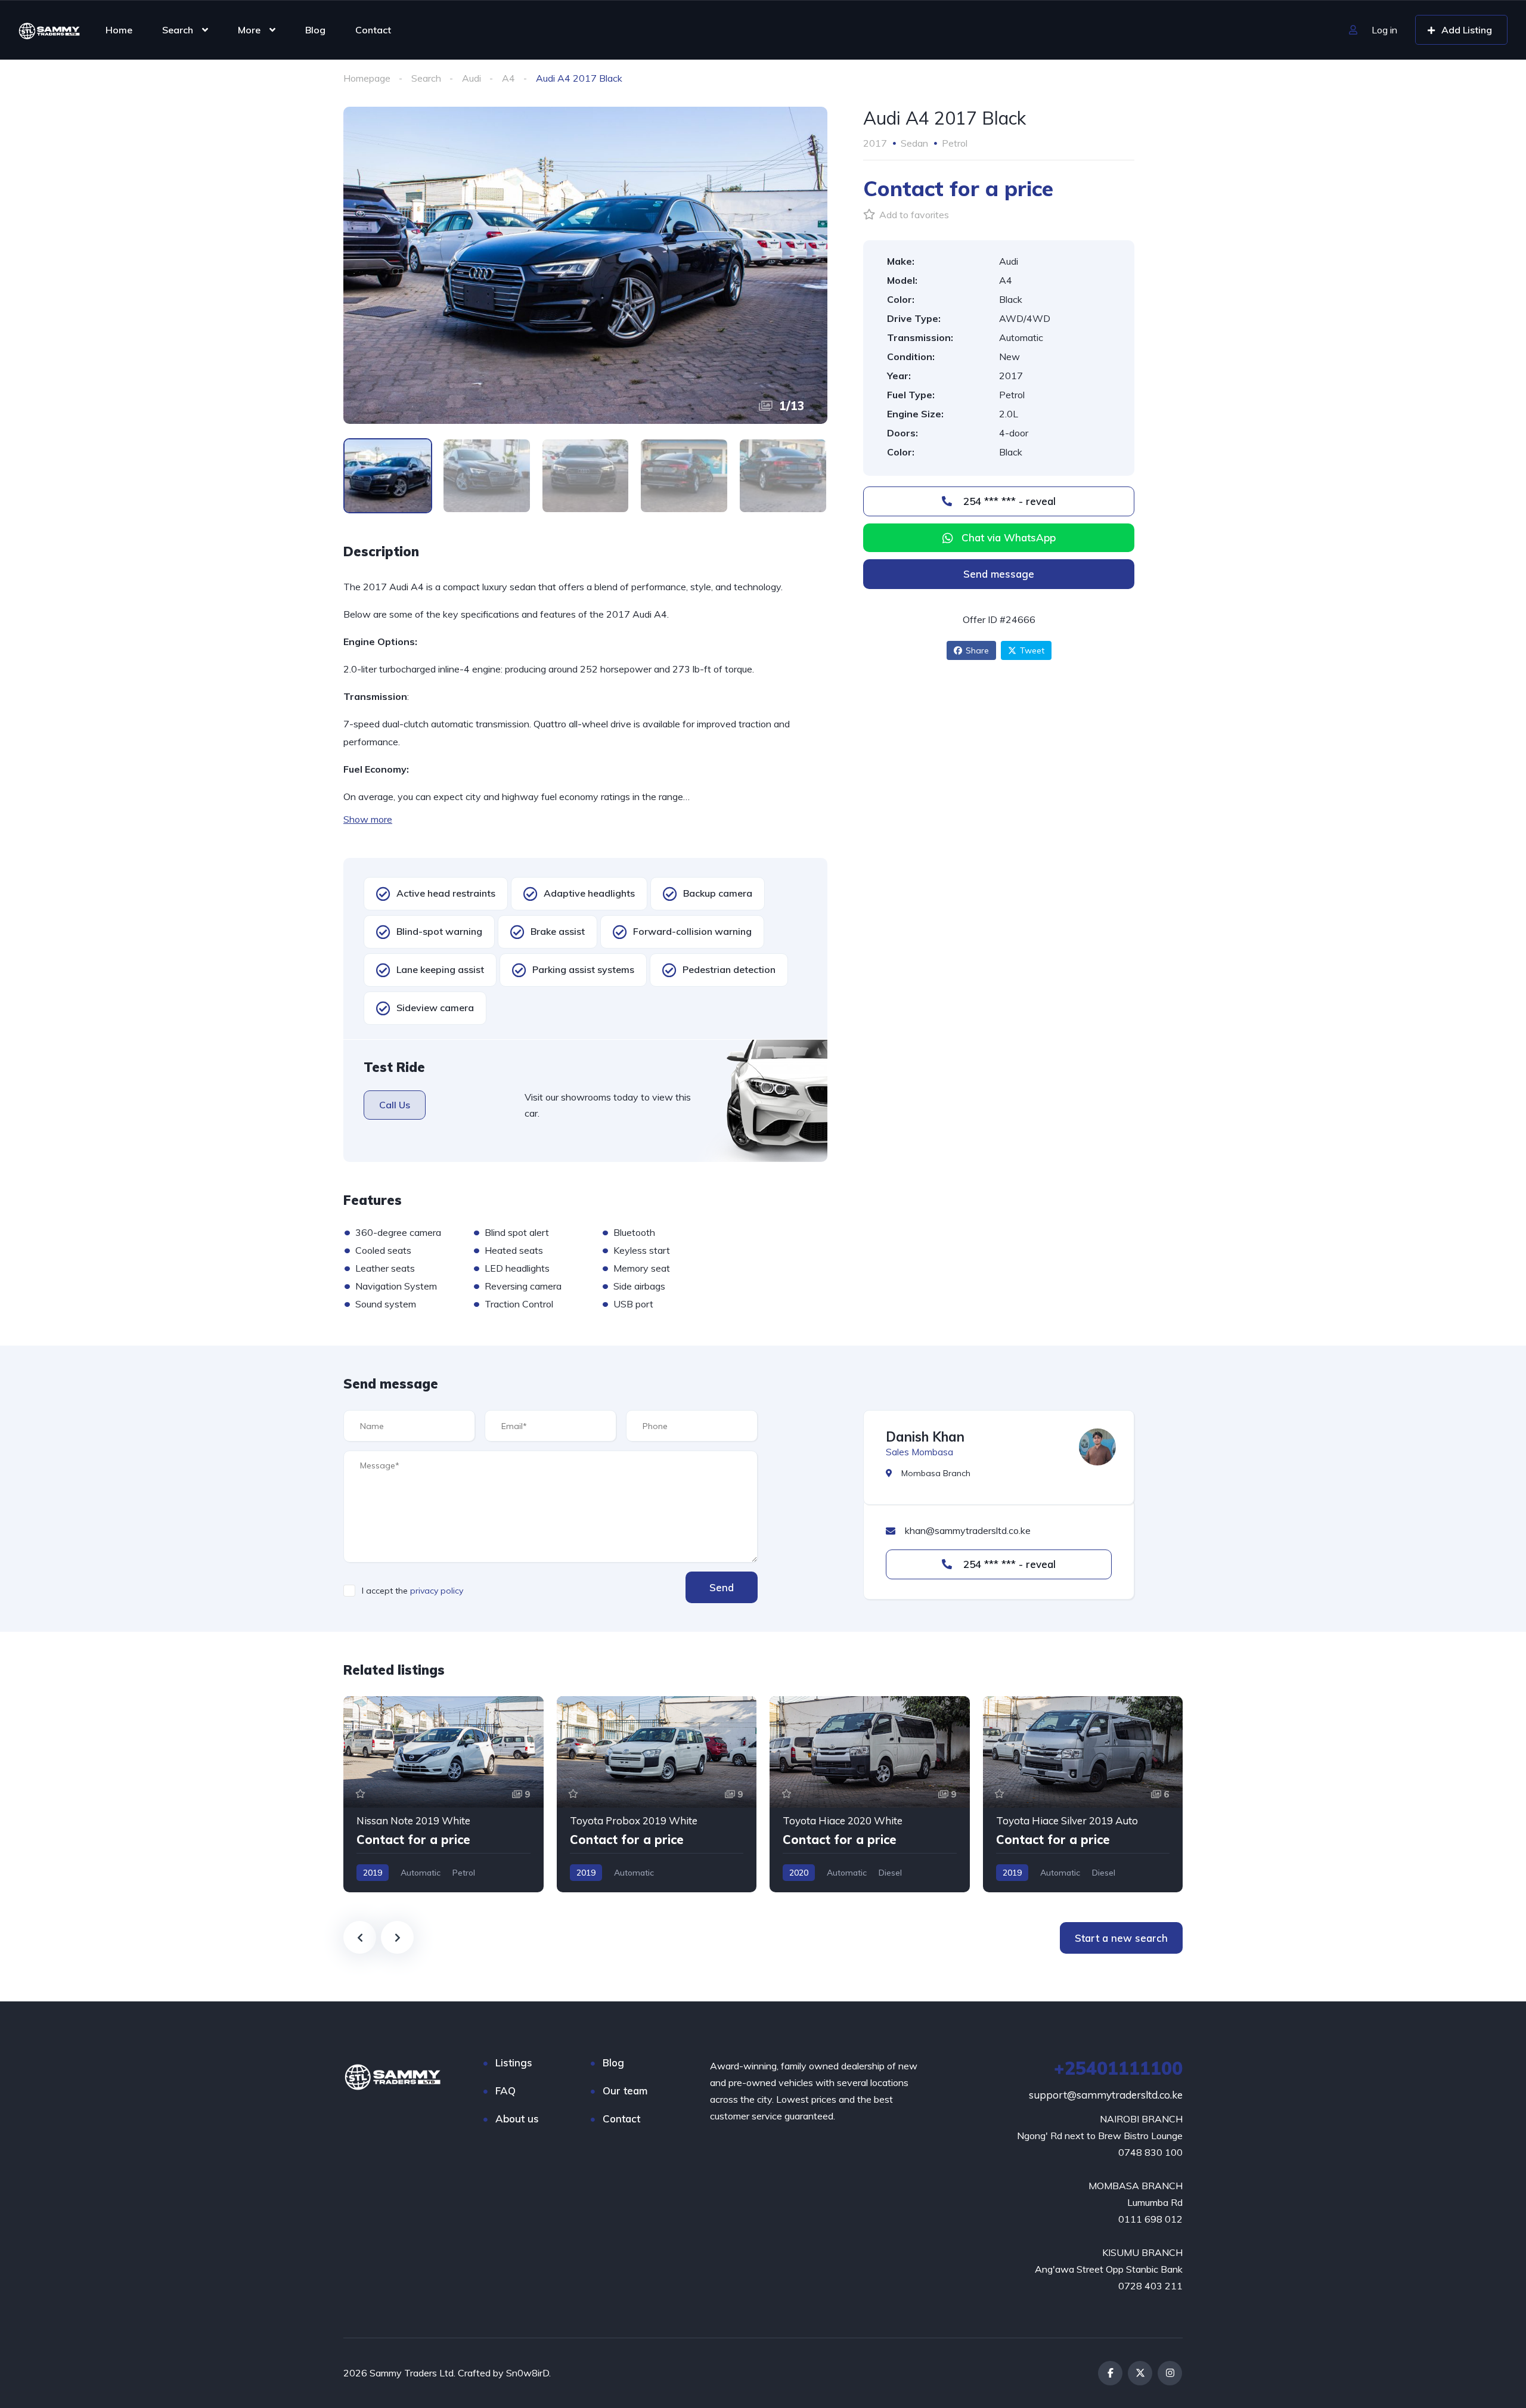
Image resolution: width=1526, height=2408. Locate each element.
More (249, 30)
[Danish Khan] (1097, 1447)
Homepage (367, 78)
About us (517, 2119)
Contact (373, 30)
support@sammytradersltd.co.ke (1106, 2095)
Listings (514, 2063)
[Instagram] (1170, 2373)
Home (119, 30)
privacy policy (437, 1591)
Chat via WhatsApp (1009, 537)
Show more (368, 819)
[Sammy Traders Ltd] (49, 30)
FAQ (505, 2091)
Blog (315, 30)
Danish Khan (925, 1437)
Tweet (1032, 650)
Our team (625, 2091)
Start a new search (1121, 1938)
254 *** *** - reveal (1008, 501)
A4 (508, 78)
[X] (1140, 2373)
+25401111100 (1118, 2068)
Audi (472, 78)
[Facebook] (1110, 2373)
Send (722, 1587)
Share (977, 650)
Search (178, 30)
